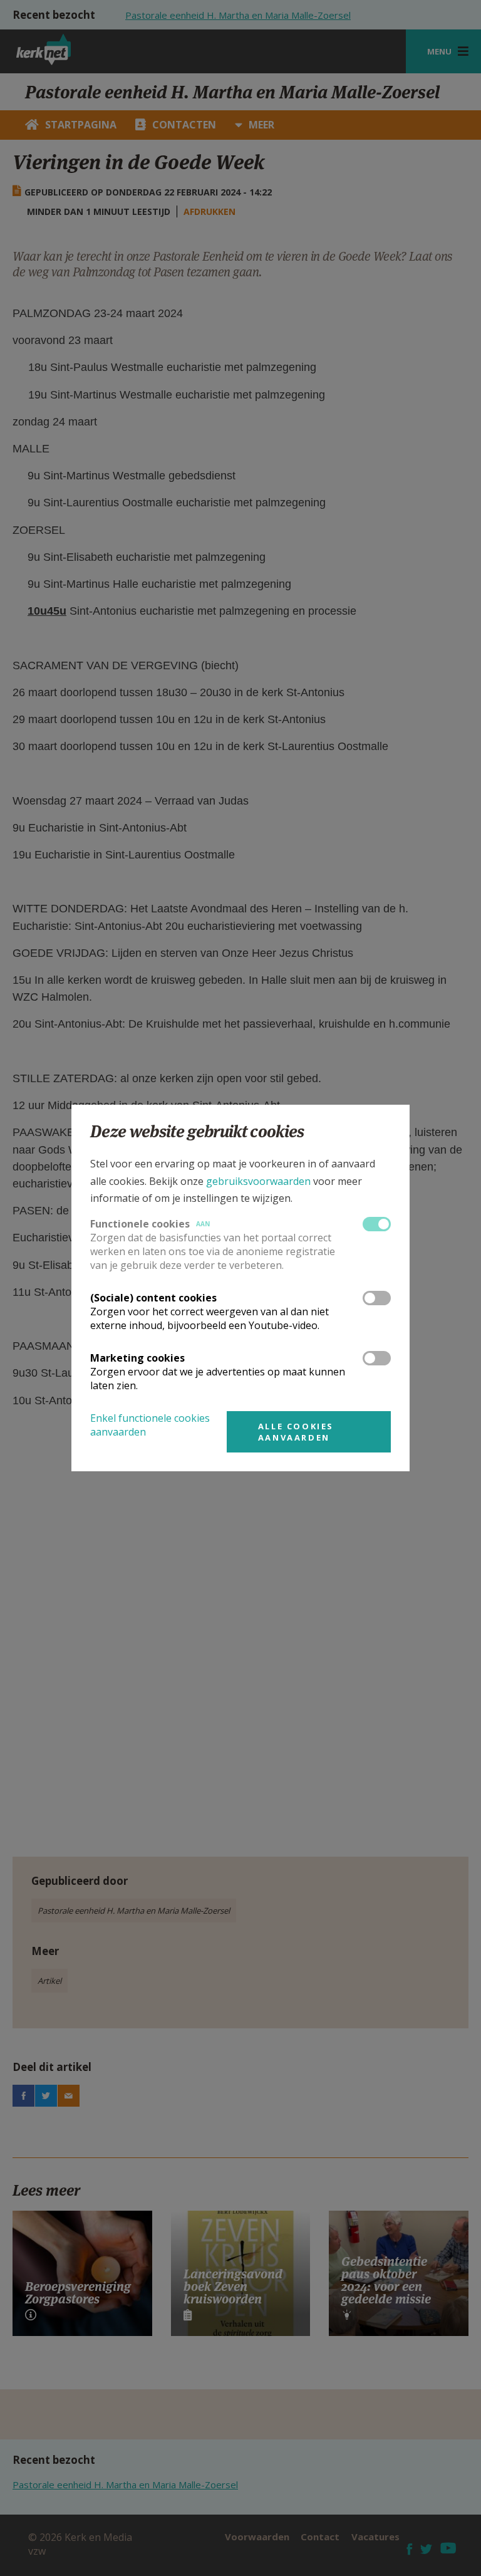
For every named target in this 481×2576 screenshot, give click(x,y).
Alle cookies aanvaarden (296, 1432)
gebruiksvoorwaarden (258, 1181)
